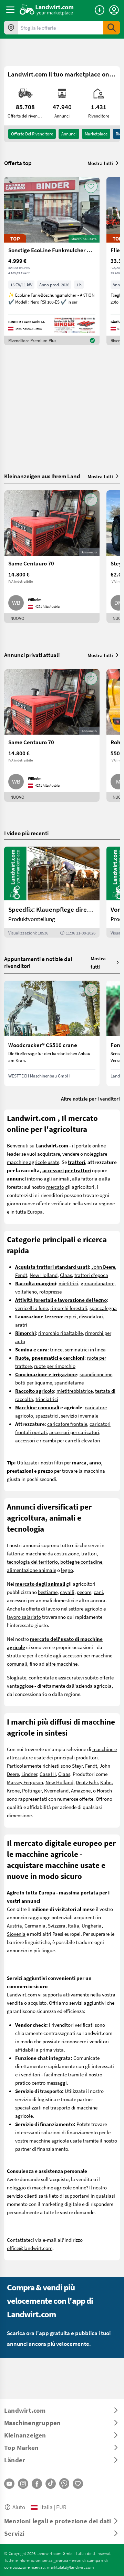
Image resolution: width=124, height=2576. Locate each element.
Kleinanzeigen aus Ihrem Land (42, 476)
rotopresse (50, 1291)
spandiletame (69, 1382)
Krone (13, 1790)
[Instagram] (23, 2484)
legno (67, 1570)
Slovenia (16, 1934)
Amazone (81, 1790)
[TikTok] (51, 2484)
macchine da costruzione (52, 1553)
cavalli (67, 1592)
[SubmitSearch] (112, 28)
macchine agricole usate (33, 1162)
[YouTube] (9, 2484)
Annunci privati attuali (32, 655)
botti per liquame (34, 1382)
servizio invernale (80, 1415)
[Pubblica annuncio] (100, 10)
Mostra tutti (100, 163)
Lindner (29, 1774)
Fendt (21, 1275)
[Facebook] (37, 2484)
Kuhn (106, 1782)
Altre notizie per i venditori (90, 1098)
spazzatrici (47, 1415)
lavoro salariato (24, 1617)
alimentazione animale (32, 1570)
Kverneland (56, 1790)
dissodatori (91, 1316)
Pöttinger (32, 1790)
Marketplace (96, 134)
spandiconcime (96, 1374)
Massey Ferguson (25, 1782)
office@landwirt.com (30, 2248)
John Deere (103, 1267)
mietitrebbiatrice (75, 1391)
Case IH (48, 1774)
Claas (66, 1275)
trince (56, 1349)
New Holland (44, 1275)
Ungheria (92, 1925)
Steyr (77, 1766)
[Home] (47, 10)
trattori (89, 1553)
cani (98, 1592)
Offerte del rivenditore (32, 134)
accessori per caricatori (74, 1432)
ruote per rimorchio (55, 1366)
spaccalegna (103, 1308)
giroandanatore (97, 1283)
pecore (84, 1592)
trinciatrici (47, 1399)
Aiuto (19, 2507)
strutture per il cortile (29, 1655)
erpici (70, 1316)
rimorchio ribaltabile (60, 1333)
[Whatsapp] (64, 2483)
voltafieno (26, 1291)
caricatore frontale (67, 1424)
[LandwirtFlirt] (78, 2484)
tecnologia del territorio (32, 1562)
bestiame (48, 1592)
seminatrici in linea (85, 1349)
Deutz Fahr (87, 1782)
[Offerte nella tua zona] (11, 28)
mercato (55, 1187)
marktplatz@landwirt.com (70, 2567)
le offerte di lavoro (40, 1608)
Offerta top (18, 163)
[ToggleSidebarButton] (10, 10)
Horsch (104, 1790)
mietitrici (68, 1283)
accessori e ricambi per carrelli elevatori (58, 1440)
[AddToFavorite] (91, 186)
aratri (21, 1325)
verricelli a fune (32, 1308)
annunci (69, 134)
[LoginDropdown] (114, 10)
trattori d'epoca (91, 1275)
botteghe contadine (81, 1562)
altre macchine (61, 1664)
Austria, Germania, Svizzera (36, 1925)
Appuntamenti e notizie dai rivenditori (38, 962)
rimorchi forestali (69, 1308)
